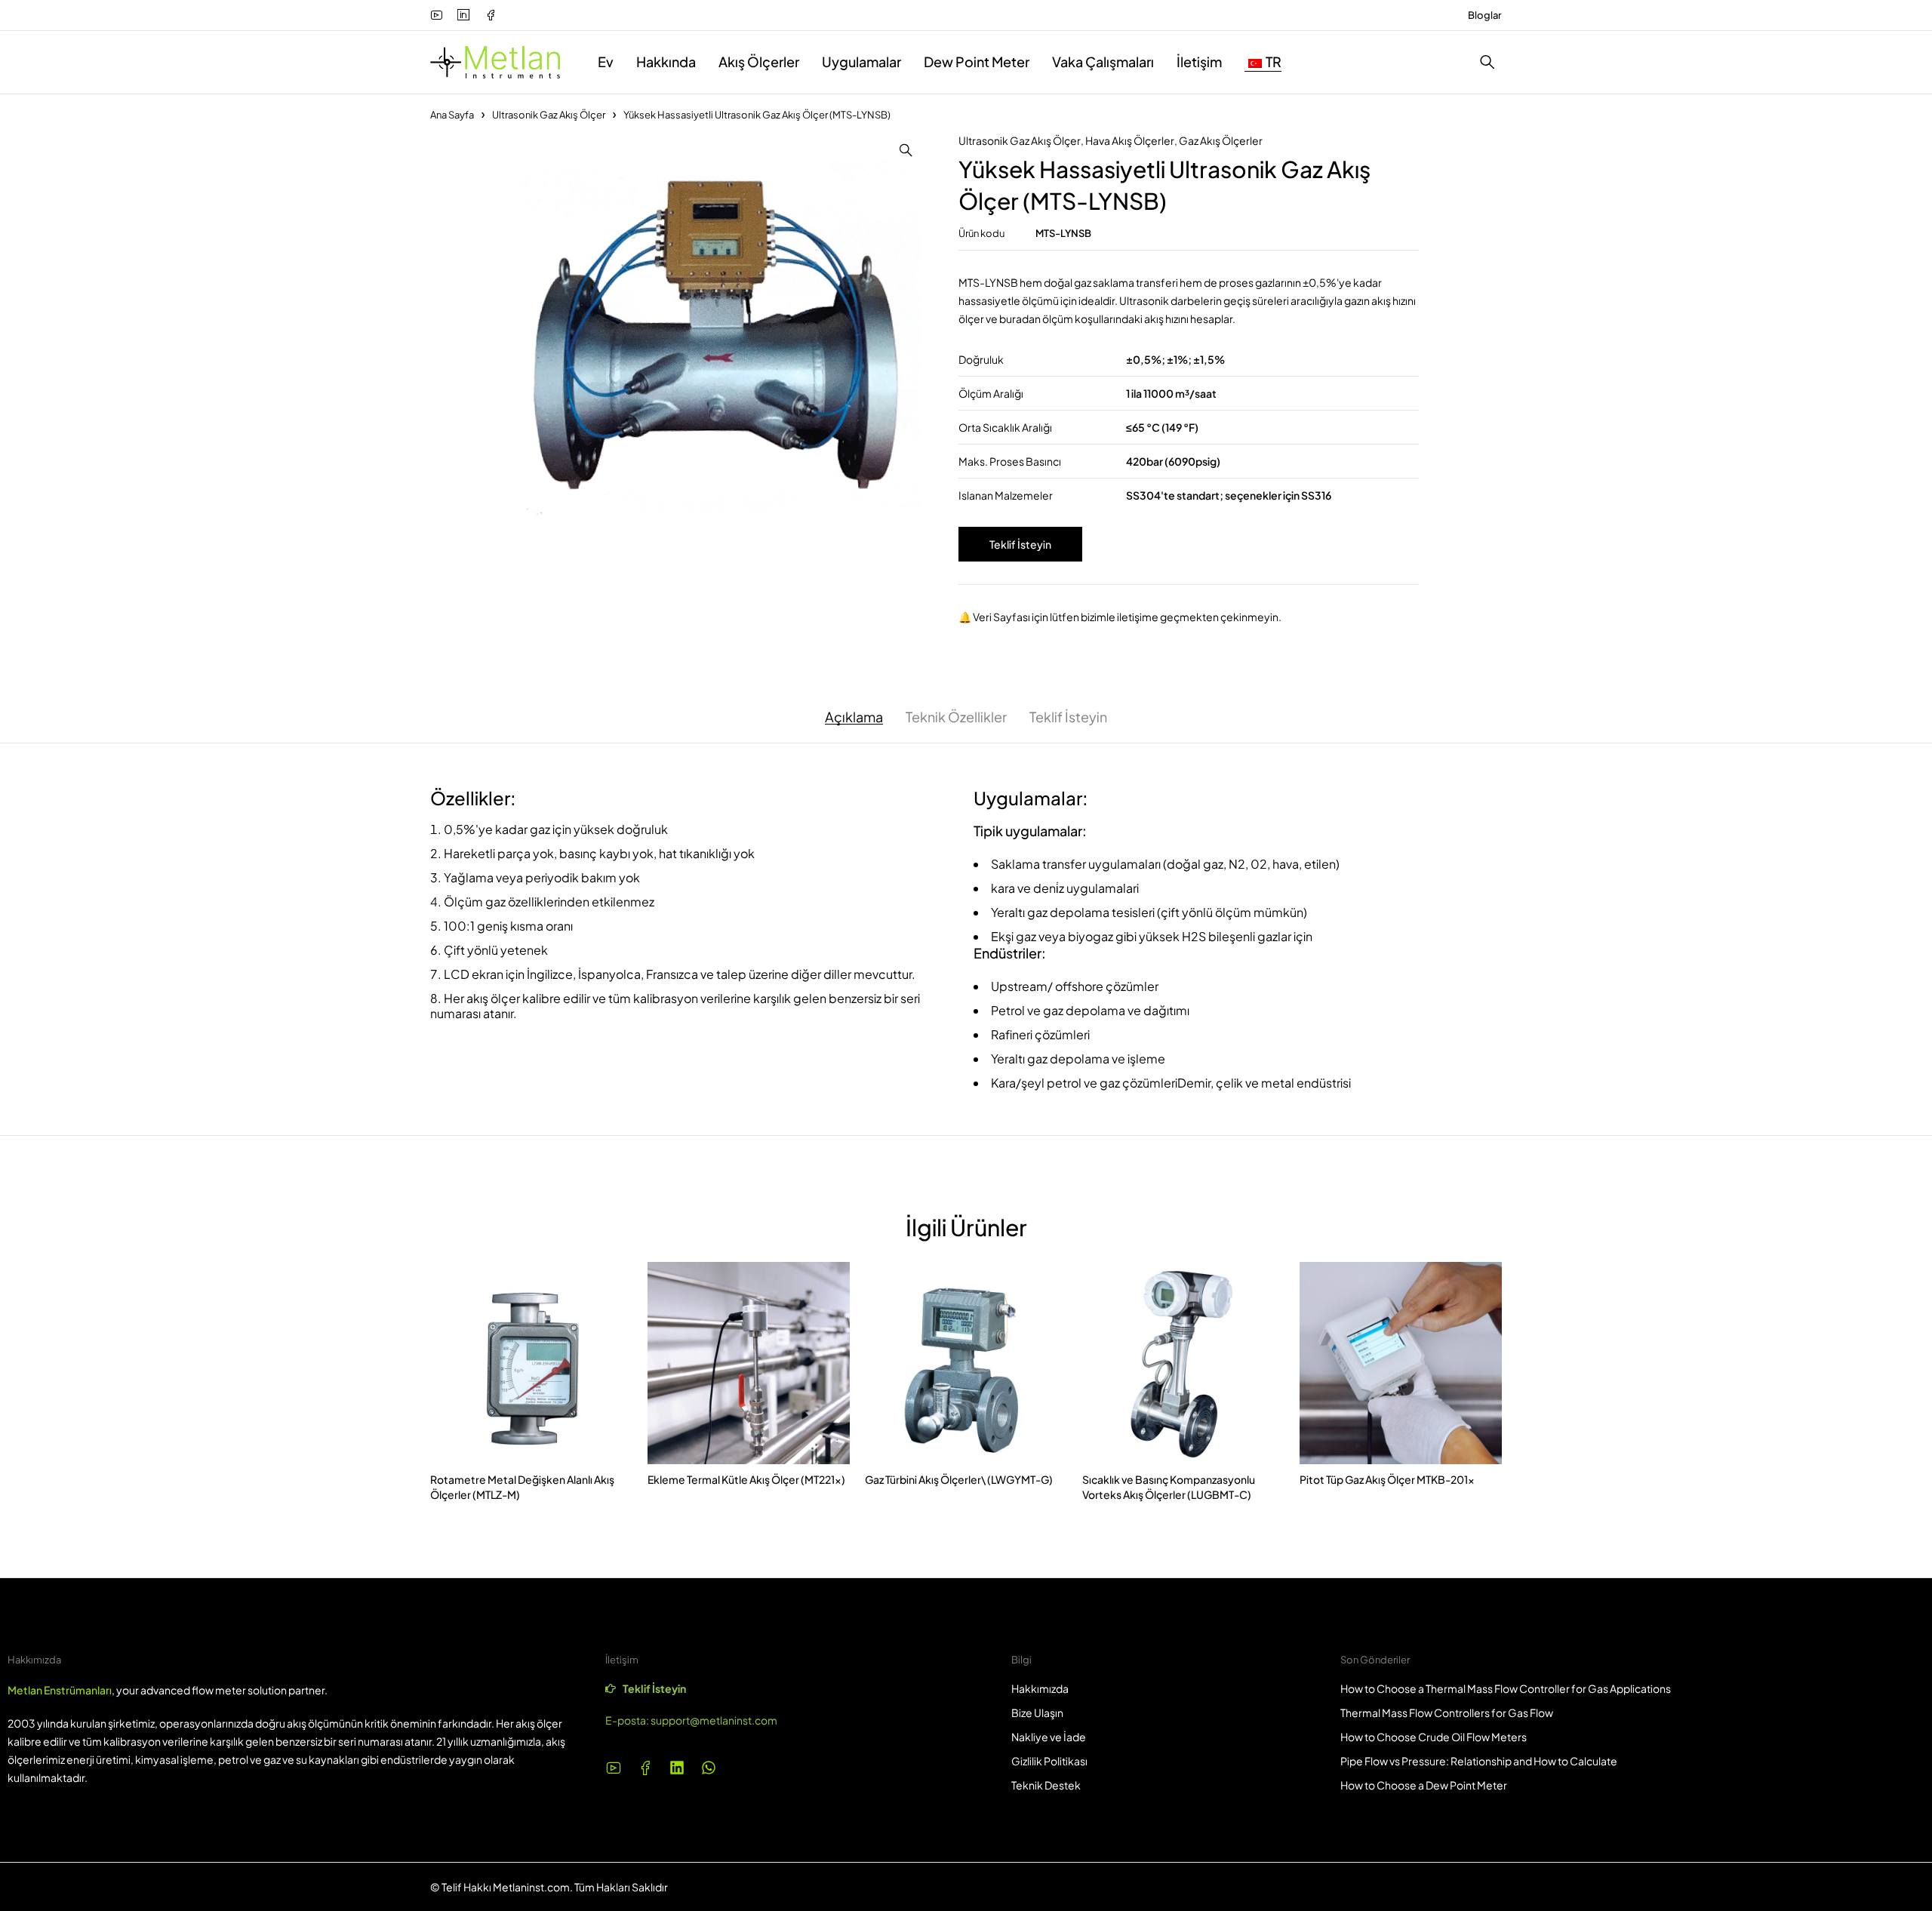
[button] (906, 150)
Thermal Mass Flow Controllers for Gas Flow (1447, 1713)
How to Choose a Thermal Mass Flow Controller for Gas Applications (1506, 1688)
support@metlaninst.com (714, 1720)
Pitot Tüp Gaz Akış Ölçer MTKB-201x (1387, 1479)
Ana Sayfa (452, 115)
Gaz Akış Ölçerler (1221, 140)
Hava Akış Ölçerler (1130, 140)
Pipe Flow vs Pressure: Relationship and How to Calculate (1479, 1761)
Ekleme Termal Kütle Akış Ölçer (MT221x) (746, 1479)
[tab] (854, 717)
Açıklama (854, 717)
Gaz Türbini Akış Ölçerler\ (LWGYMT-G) (959, 1479)
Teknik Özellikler (956, 717)
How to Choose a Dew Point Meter (1424, 1785)
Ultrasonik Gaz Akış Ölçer (549, 115)
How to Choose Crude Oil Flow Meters (1434, 1737)
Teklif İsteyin (1020, 544)
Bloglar (1485, 15)
